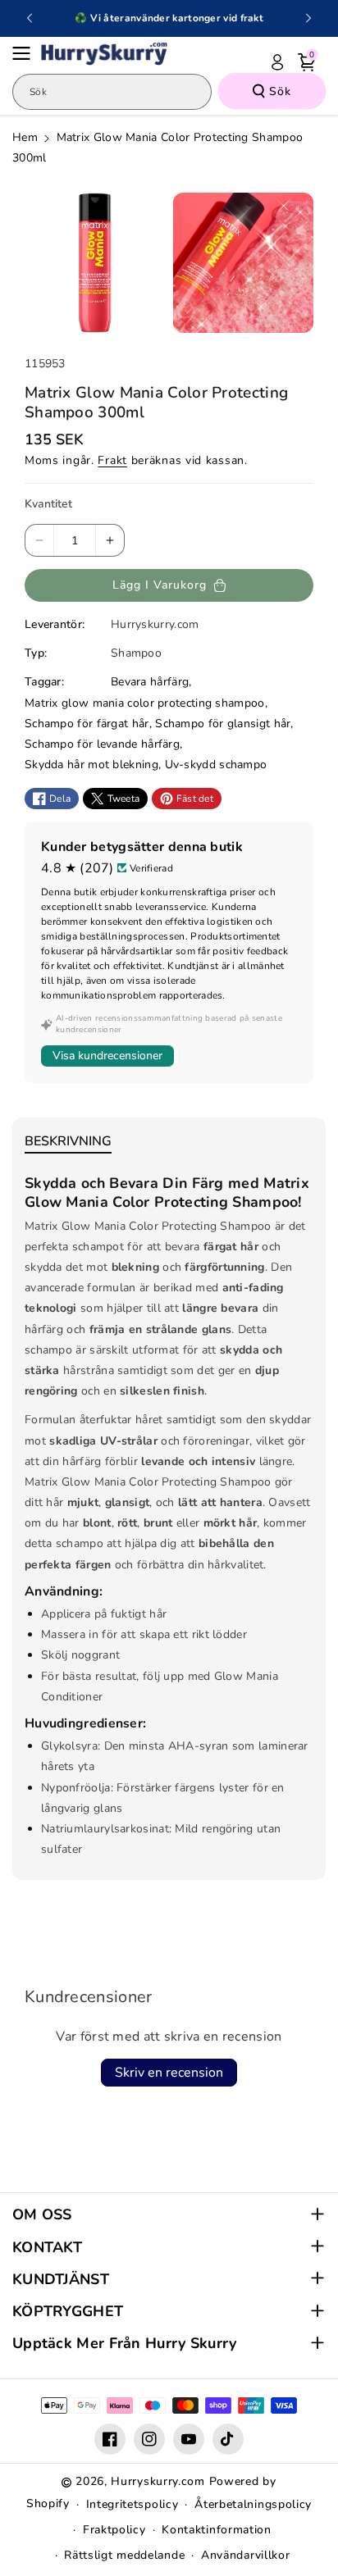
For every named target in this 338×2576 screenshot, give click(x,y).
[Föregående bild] (30, 18)
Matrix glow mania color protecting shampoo (145, 703)
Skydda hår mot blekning (91, 765)
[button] (26, 53)
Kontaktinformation (217, 2530)
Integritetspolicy (132, 2504)
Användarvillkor (246, 2555)
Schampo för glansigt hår (223, 724)
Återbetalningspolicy (253, 2504)
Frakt (112, 460)
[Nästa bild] (308, 18)
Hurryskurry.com (158, 2481)
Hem (25, 137)
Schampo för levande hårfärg (102, 744)
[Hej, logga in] (277, 62)
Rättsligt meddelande (124, 2555)
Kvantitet (48, 504)
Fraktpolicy (114, 2530)
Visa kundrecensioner (107, 1056)
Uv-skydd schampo (216, 765)
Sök (280, 91)
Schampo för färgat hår (87, 724)
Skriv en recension (169, 2073)
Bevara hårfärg (150, 682)
